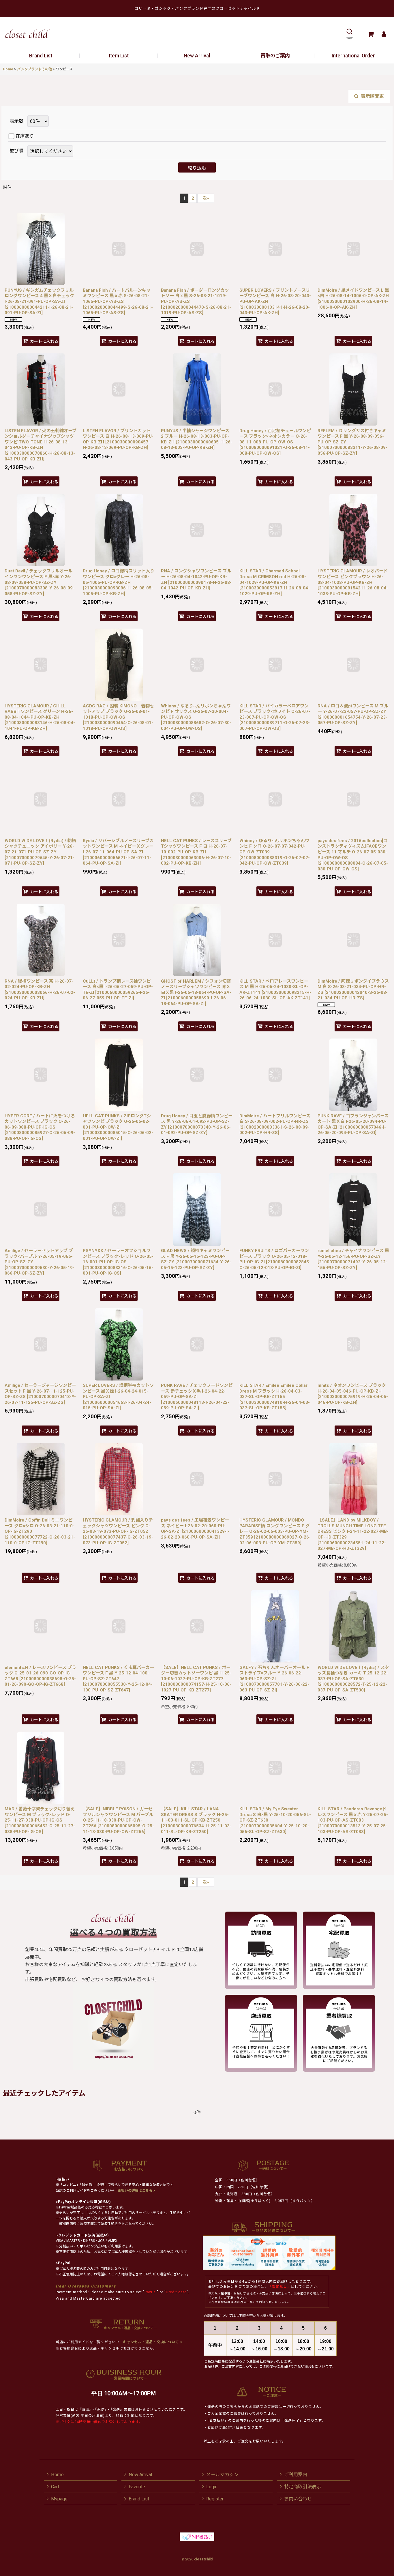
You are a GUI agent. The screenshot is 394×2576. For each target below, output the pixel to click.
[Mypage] (384, 34)
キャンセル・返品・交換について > (152, 2342)
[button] (349, 34)
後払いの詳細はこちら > (136, 2191)
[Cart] (370, 34)
